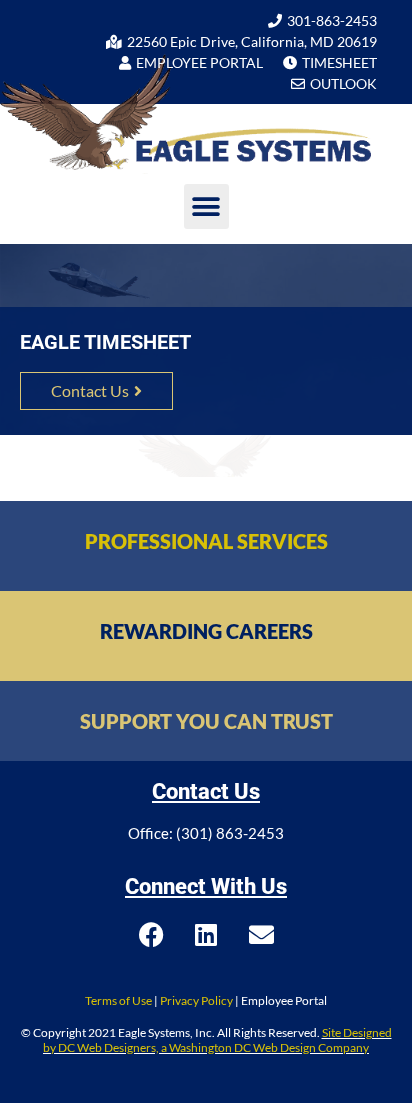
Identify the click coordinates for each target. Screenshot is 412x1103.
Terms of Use (118, 1000)
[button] (206, 206)
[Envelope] (261, 935)
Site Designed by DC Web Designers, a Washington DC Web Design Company (217, 1039)
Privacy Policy (196, 1000)
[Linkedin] (206, 935)
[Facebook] (151, 935)
